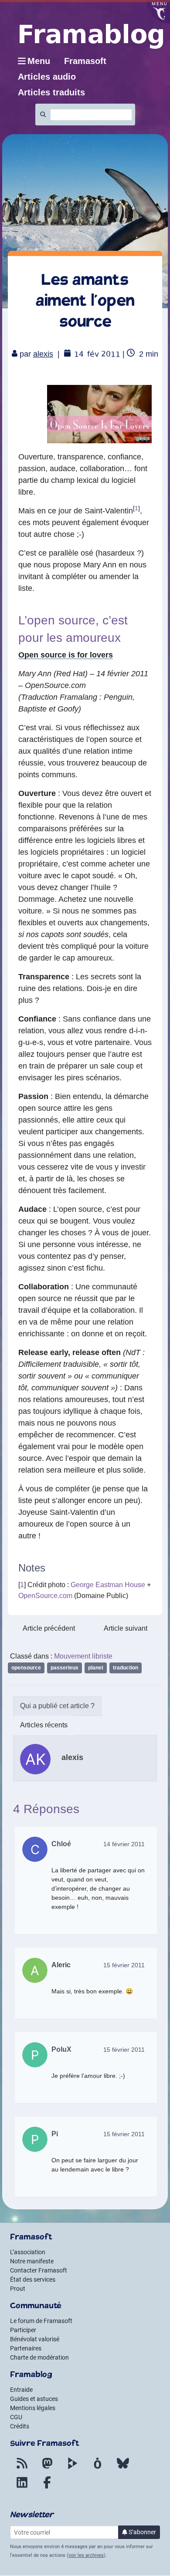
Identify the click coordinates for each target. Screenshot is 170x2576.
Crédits (20, 2426)
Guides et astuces (34, 2399)
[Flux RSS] (22, 2468)
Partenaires (26, 2348)
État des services (33, 2279)
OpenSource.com (45, 1596)
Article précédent (49, 1628)
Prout (18, 2289)
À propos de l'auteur (57, 1706)
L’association (28, 2252)
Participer (23, 2330)
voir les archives (86, 2555)
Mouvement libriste (83, 1656)
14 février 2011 (124, 1844)
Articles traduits (51, 92)
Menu (39, 61)
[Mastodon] (47, 2468)
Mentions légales (33, 2408)
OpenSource (26, 1668)
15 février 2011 (124, 1965)
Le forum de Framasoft (41, 2321)
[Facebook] (47, 2488)
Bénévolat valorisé (35, 2339)
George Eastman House (108, 1585)
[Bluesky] (123, 2468)
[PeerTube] (72, 2468)
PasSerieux (65, 1668)
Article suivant (126, 1628)
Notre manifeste (32, 2261)
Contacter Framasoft (39, 2270)
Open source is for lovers (66, 655)
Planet (96, 1668)
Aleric (61, 1965)
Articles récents (44, 1725)
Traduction (126, 1668)
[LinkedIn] (22, 2488)
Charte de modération (39, 2357)
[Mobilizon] (98, 2468)
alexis (43, 354)
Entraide (21, 2390)
